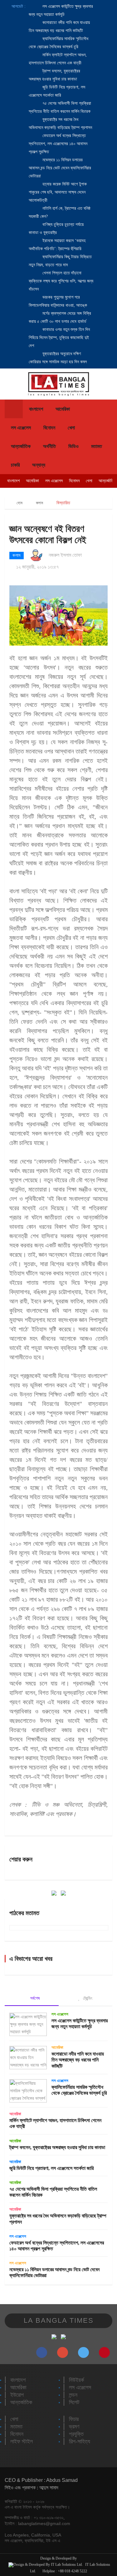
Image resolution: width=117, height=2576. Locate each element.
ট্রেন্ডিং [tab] (87, 1998)
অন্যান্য (39, 465)
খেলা (71, 428)
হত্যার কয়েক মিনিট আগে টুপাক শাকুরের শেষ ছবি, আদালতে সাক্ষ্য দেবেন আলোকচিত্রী (58, 192)
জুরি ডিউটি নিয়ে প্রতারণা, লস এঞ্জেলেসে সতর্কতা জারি (51, 2168)
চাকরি (15, 465)
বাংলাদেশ (36, 409)
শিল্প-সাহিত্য (80, 2441)
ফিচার (74, 2419)
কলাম (39, 503)
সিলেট (74, 2402)
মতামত (97, 446)
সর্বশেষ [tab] (34, 1998)
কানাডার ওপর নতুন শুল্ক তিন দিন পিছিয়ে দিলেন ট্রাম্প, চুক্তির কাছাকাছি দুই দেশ (59, 338)
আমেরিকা (63, 409)
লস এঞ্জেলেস (21, 428)
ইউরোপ (17, 2395)
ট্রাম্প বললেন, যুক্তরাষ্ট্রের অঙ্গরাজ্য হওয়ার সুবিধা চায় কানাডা (57, 2147)
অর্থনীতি (49, 446)
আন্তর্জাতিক (21, 446)
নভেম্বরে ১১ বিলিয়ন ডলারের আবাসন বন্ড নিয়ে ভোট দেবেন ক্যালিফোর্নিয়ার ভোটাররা (60, 168)
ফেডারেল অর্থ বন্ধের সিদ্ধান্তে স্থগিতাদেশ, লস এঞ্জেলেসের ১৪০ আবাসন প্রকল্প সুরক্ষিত (58, 144)
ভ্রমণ (74, 2427)
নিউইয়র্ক (76, 2380)
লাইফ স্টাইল (22, 2441)
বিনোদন (49, 428)
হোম (19, 503)
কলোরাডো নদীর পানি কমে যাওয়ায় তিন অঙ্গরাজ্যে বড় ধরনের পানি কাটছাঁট (78, 2060)
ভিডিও (73, 446)
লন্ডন (73, 2395)
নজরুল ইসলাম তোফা (65, 555)
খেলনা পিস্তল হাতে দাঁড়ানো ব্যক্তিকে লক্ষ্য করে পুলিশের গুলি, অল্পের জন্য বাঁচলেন (61, 281)
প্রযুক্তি (76, 2434)
